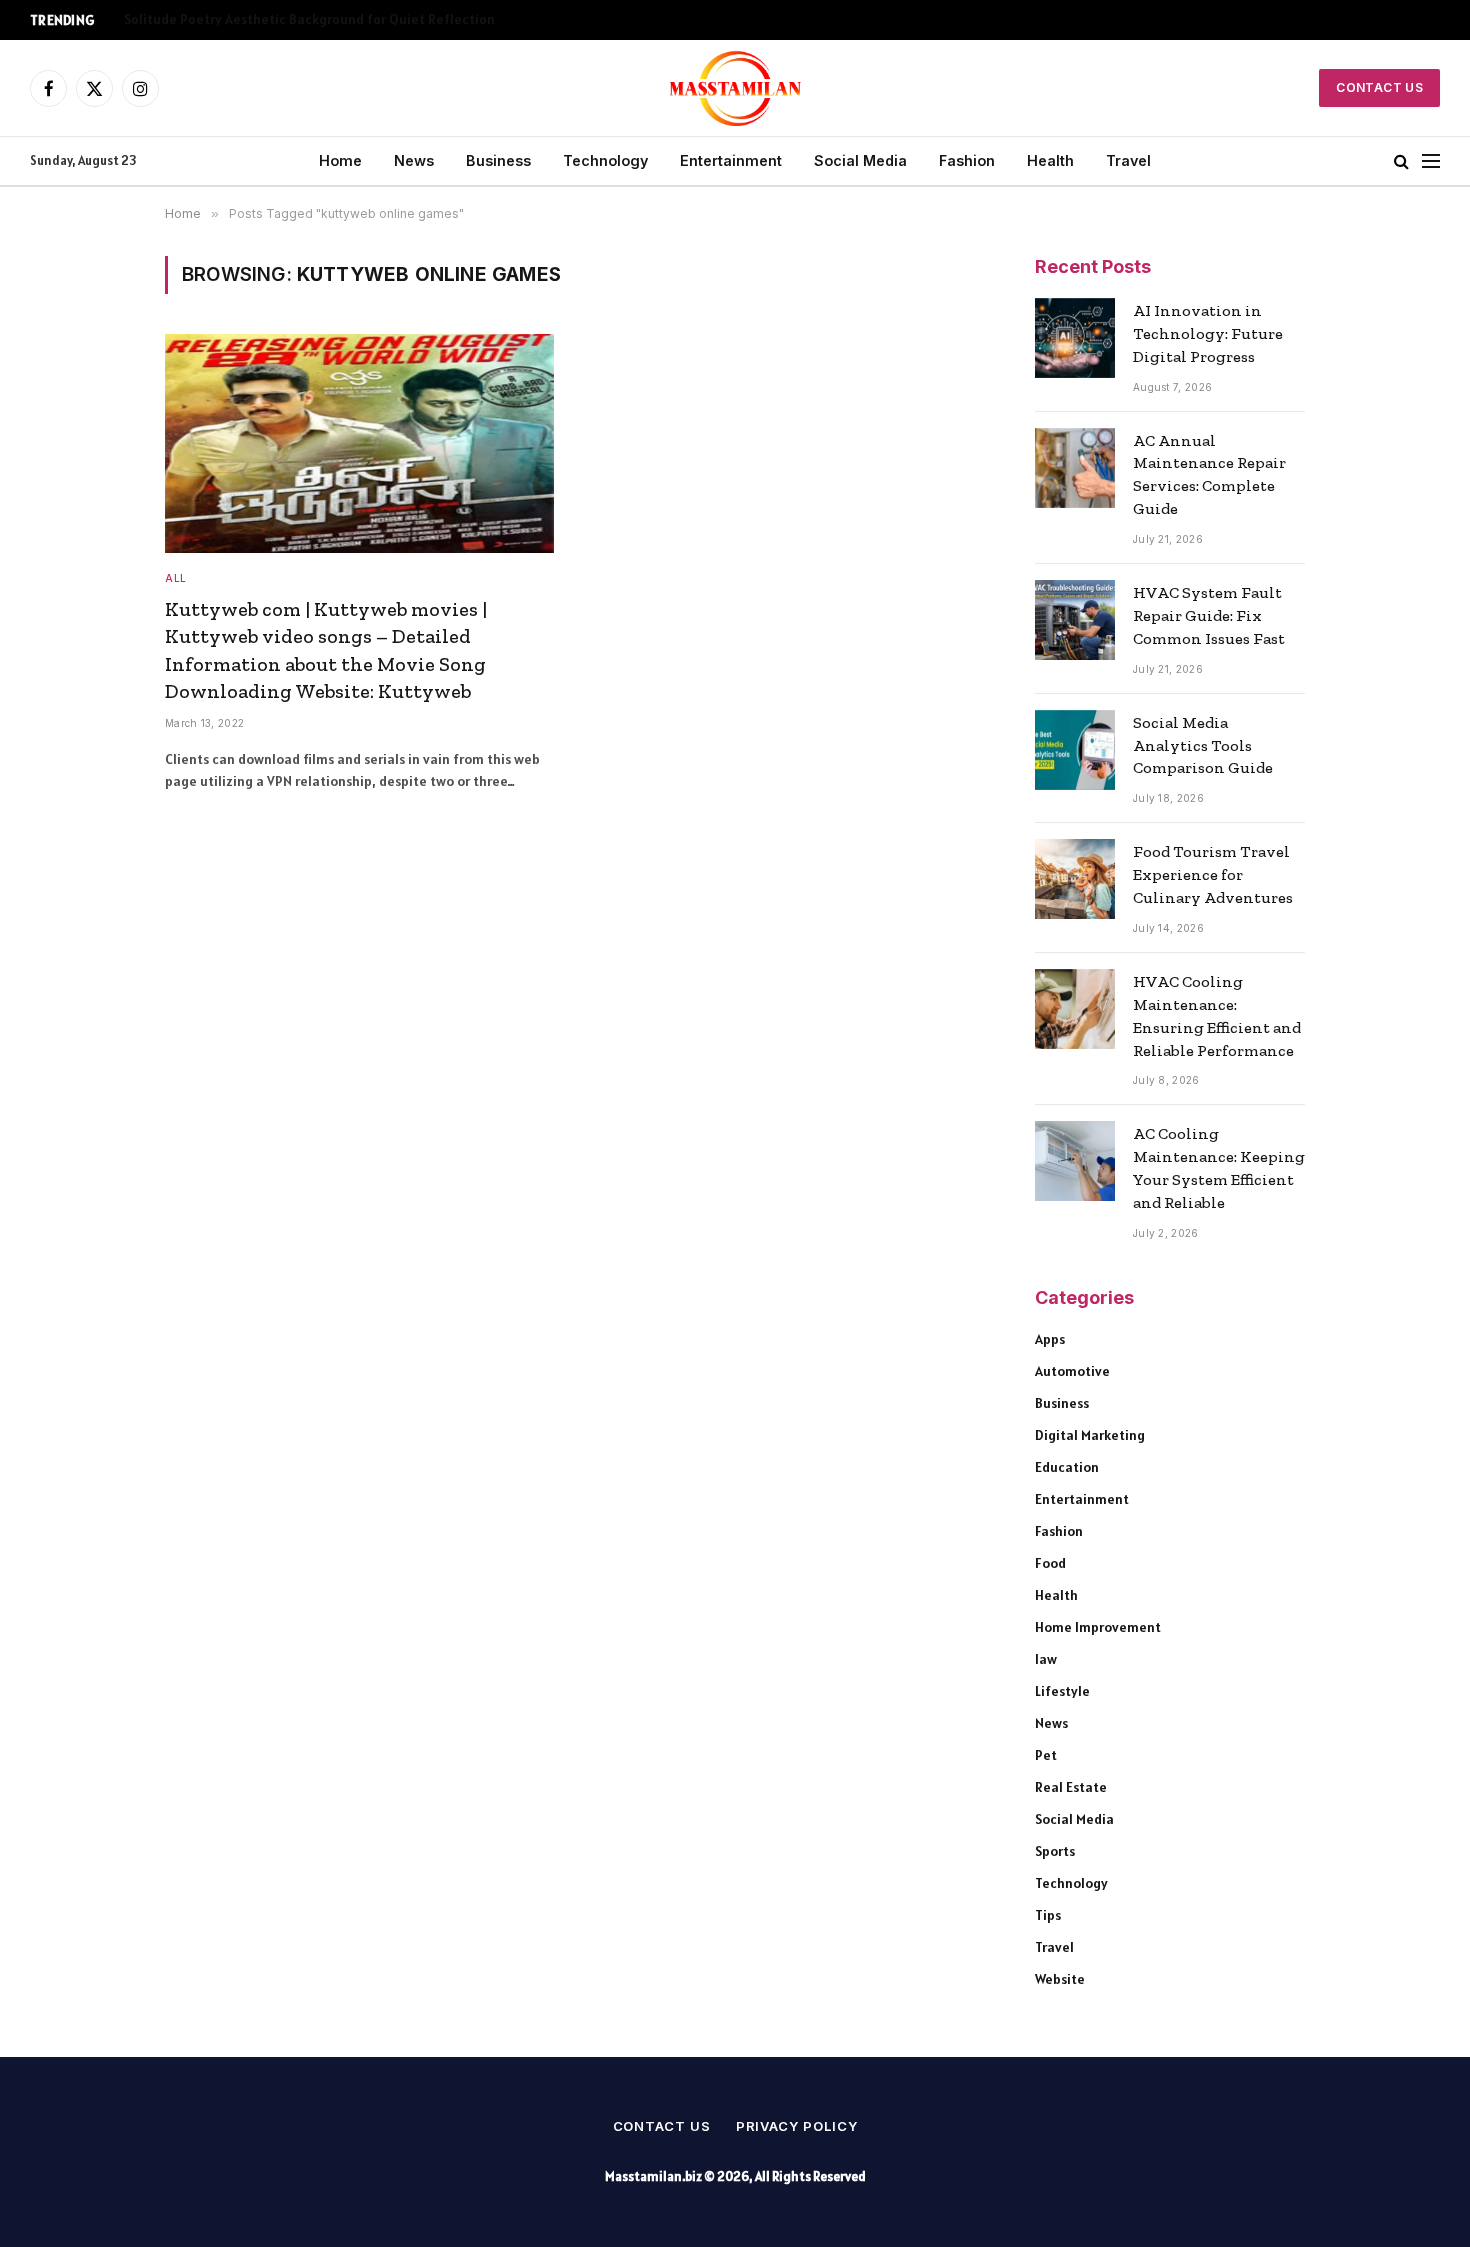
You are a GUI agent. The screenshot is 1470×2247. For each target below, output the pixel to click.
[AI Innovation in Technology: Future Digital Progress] (1075, 338)
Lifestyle (1062, 1691)
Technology (605, 160)
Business (498, 160)
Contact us (662, 2126)
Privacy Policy (797, 2126)
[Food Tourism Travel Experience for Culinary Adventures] (1075, 879)
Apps (1050, 1339)
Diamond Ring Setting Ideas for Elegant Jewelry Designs (299, 19)
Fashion (967, 160)
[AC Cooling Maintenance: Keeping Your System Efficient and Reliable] (1075, 1161)
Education (1067, 1467)
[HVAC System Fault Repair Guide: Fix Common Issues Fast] (1075, 620)
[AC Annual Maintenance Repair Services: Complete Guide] (1075, 468)
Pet (1046, 1755)
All (176, 578)
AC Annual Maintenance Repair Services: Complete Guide (1209, 475)
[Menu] (1431, 161)
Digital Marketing (1090, 1435)
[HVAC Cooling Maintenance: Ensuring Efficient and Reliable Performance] (1075, 1009)
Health (1050, 160)
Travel (1128, 160)
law (1046, 1659)
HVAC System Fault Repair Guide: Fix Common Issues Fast (1209, 615)
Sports (1055, 1851)
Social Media (860, 160)
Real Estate (1071, 1787)
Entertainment (731, 160)
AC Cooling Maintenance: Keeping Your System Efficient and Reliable (1219, 1168)
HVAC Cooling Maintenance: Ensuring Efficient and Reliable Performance (1217, 1016)
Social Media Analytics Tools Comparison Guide (1203, 745)
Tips (1048, 1915)
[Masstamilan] (735, 88)
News (414, 160)
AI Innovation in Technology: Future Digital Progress (1208, 333)
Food (1050, 1563)
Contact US (1379, 87)
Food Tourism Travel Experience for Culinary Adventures (1213, 874)
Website (1060, 1979)
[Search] (1401, 161)
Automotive (1072, 1371)
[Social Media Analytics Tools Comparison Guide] (1075, 750)
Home (340, 160)
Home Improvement (1098, 1627)
